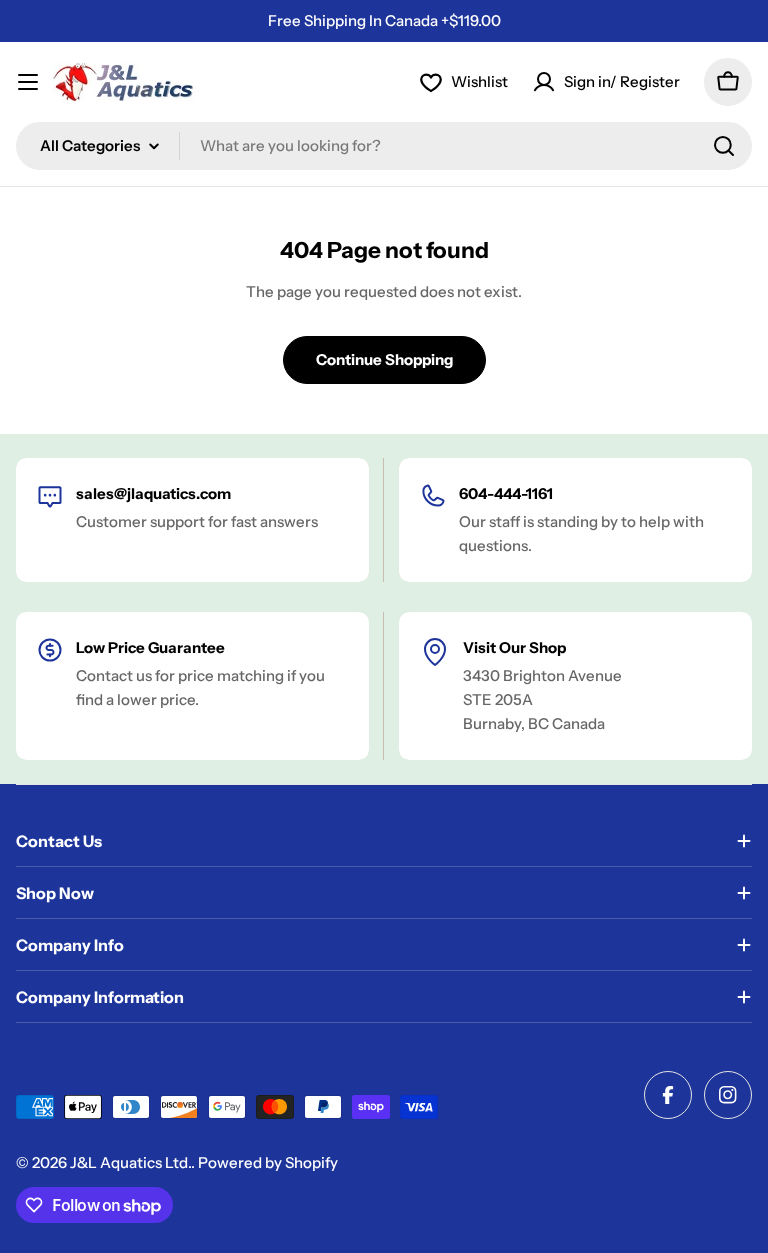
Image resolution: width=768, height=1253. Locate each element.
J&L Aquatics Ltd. (130, 1162)
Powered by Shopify (268, 1162)
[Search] (724, 146)
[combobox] (384, 146)
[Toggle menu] (28, 82)
